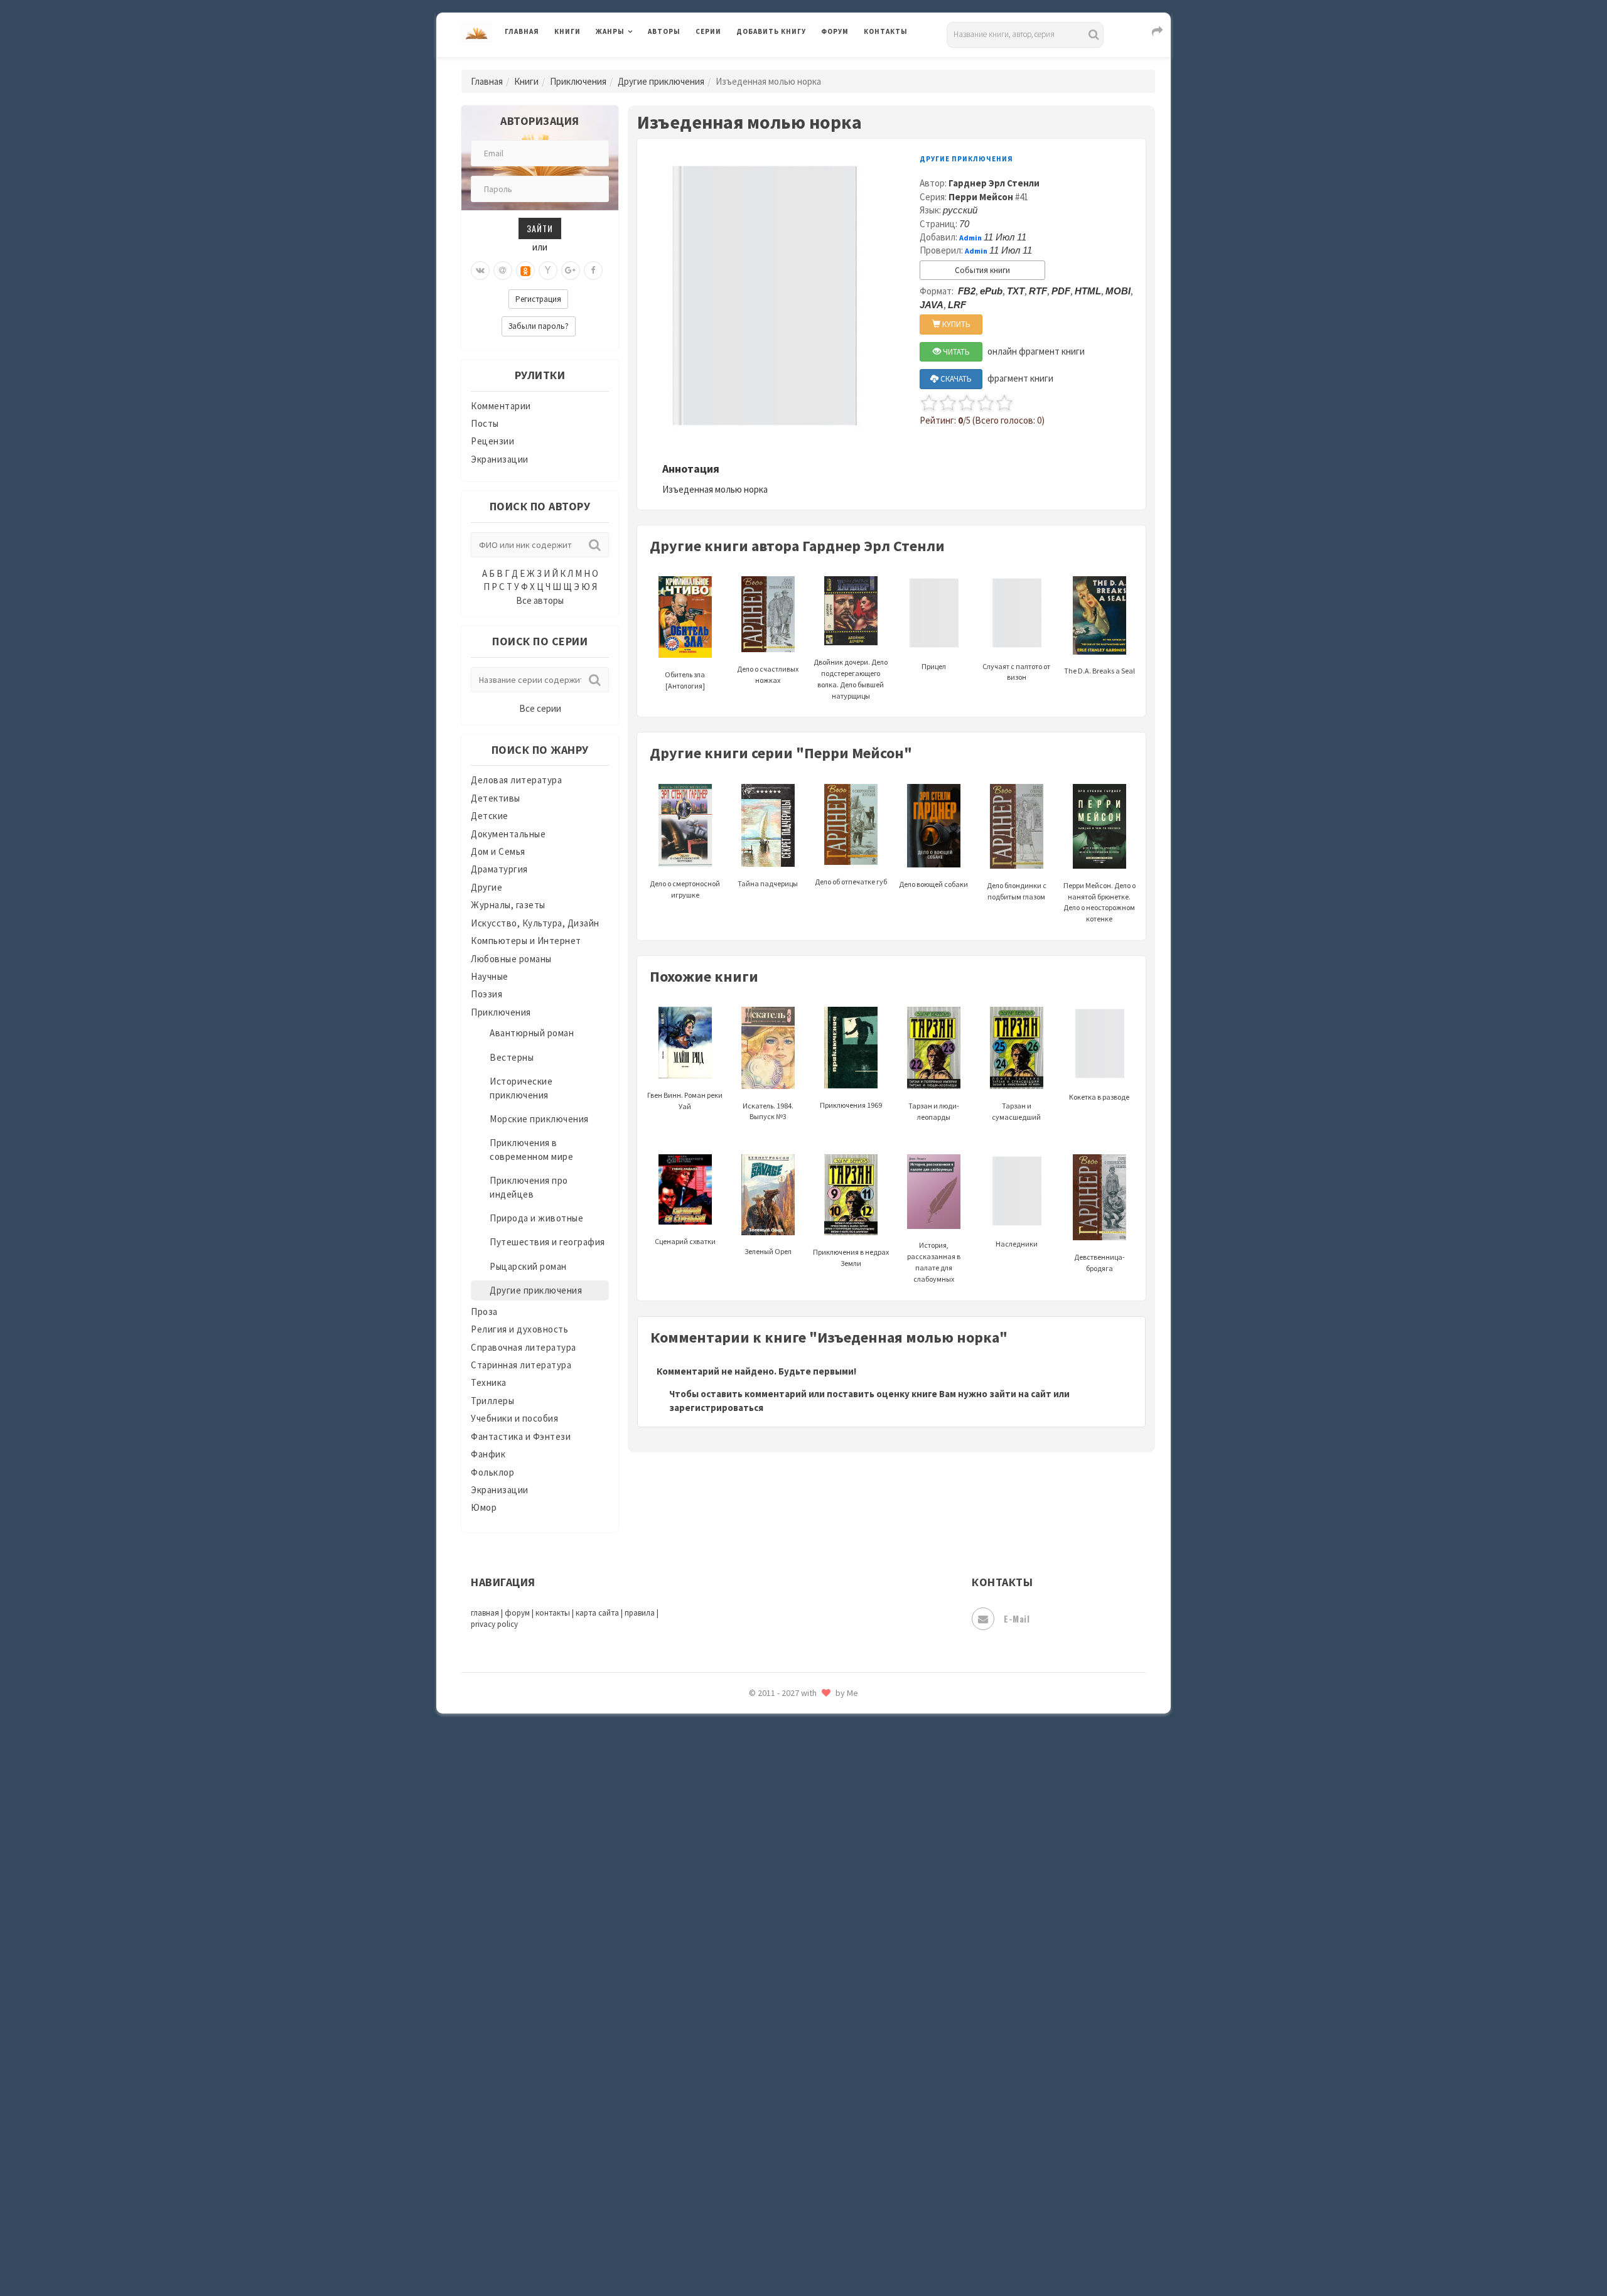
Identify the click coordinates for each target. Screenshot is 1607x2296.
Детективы (496, 798)
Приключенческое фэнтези (797, 1720)
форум (517, 1613)
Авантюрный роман (532, 1033)
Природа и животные (536, 1218)
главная (485, 1613)
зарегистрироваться (716, 1408)
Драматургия (499, 869)
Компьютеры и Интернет (526, 941)
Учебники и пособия (514, 1418)
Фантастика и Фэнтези (521, 1436)
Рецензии (492, 441)
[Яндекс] (548, 271)
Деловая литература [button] (640, 64)
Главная (522, 31)
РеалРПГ (755, 1748)
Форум (835, 31)
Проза (484, 1312)
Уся (745, 2057)
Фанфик (488, 1454)
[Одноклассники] (525, 271)
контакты (553, 1613)
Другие (486, 887)
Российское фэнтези (783, 1776)
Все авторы (540, 600)
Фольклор (492, 1472)
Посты (485, 423)
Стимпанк (759, 1945)
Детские (490, 816)
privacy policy (494, 1624)
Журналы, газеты (508, 905)
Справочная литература (524, 1347)
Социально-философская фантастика (820, 1916)
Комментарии (501, 406)
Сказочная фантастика (788, 1805)
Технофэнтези (769, 2001)
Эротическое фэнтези (786, 2225)
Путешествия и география (547, 1242)
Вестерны (512, 1057)
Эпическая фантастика (788, 2141)
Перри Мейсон (981, 197)
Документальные (508, 834)
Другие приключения (661, 81)
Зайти (540, 228)
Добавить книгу (771, 31)
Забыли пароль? (539, 326)
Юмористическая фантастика (803, 2253)
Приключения (578, 81)
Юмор (484, 1507)
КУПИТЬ (955, 324)
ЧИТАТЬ (955, 352)
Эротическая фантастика (793, 2197)
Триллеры (492, 1401)
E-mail (1017, 1618)
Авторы (664, 31)
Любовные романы (511, 959)
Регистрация (538, 299)
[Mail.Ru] (503, 271)
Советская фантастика (787, 1860)
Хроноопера (763, 2113)
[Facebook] (593, 271)
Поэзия (486, 994)
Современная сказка (782, 1889)
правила (640, 1613)
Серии (708, 31)
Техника (489, 1382)
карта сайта (597, 1613)
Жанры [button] (610, 31)
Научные (490, 976)
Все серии (540, 708)
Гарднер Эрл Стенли (994, 183)
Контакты (886, 31)
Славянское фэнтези (783, 1832)
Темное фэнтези (773, 1973)
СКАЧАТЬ (955, 379)
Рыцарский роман (528, 1266)
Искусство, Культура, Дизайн (535, 923)
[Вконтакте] (480, 271)
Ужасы (751, 2029)
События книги (982, 270)
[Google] (571, 271)
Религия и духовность (519, 1329)
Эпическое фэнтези (780, 2169)
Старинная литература (521, 1365)
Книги (567, 31)
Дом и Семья (498, 851)
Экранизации (500, 459)
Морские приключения (539, 1119)
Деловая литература (781, 64)
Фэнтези (756, 2085)
